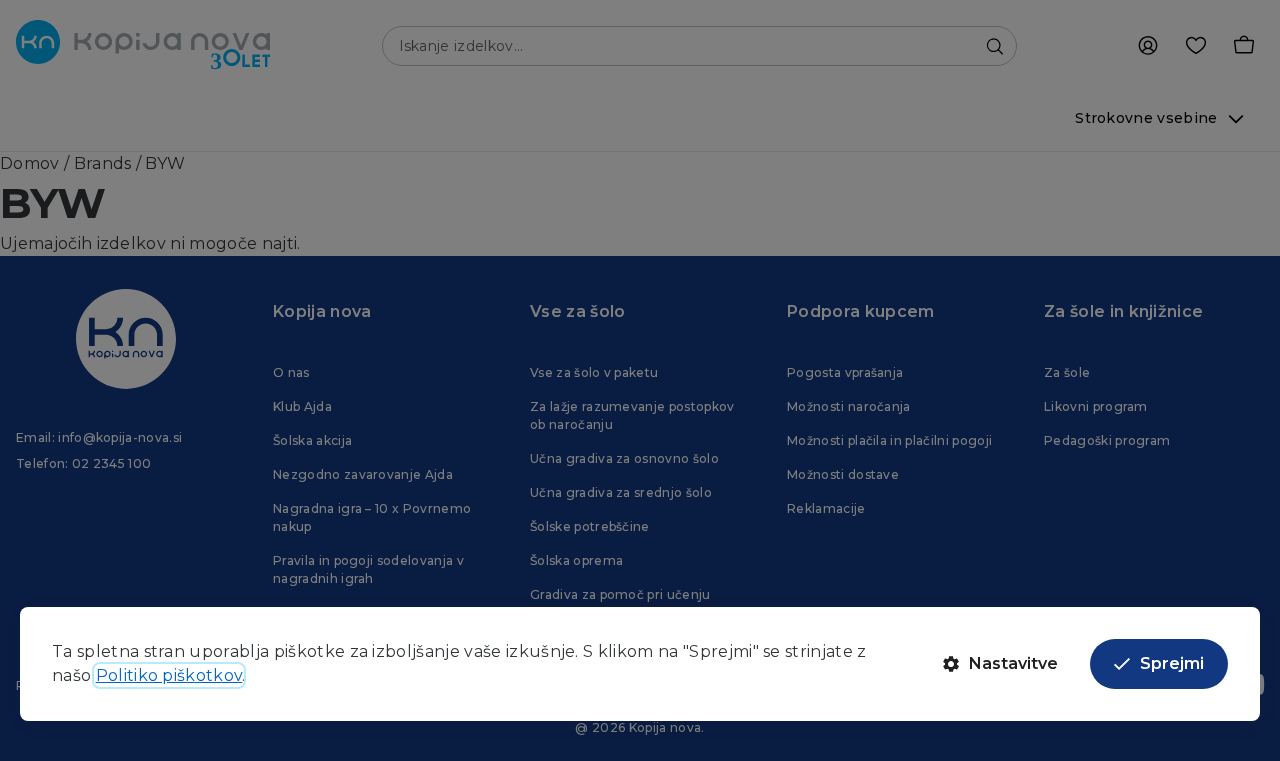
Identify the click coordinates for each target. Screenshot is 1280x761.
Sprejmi (1172, 663)
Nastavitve (1013, 663)
